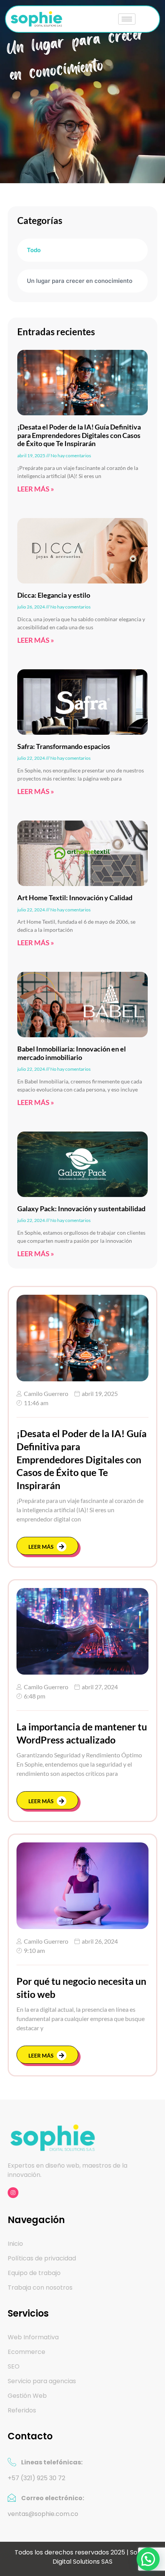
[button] (148, 2559)
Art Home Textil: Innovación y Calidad (75, 898)
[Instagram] (13, 2193)
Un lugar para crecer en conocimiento (80, 281)
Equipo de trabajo (34, 2273)
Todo (34, 250)
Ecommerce (26, 2352)
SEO (14, 2367)
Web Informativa (33, 2337)
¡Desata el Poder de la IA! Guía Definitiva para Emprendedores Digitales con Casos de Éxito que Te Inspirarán (79, 435)
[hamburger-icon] (127, 19)
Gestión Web (27, 2396)
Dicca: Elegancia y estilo (54, 595)
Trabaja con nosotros (40, 2288)
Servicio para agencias (42, 2381)
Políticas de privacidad (42, 2258)
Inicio (15, 2244)
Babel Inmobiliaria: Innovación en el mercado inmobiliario (72, 1053)
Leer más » (36, 489)
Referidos (22, 2411)
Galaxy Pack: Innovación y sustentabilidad (81, 1209)
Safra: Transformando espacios (64, 746)
